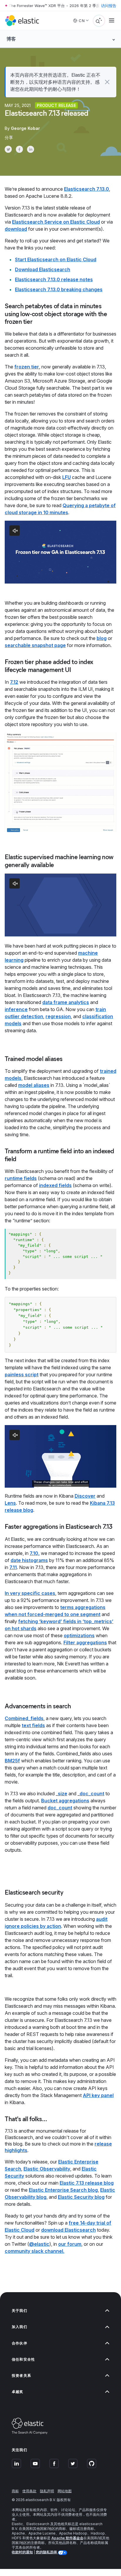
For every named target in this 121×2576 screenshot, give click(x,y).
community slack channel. (35, 2251)
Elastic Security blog (81, 2197)
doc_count (92, 1794)
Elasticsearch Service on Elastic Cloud (56, 222)
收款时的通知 (22, 2552)
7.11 (13, 1567)
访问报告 (109, 6)
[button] (107, 82)
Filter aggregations (85, 1643)
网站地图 (65, 2491)
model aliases (34, 1085)
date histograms (29, 1560)
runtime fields (21, 1178)
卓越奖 (18, 2392)
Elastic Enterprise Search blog (63, 2190)
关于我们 (20, 2311)
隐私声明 (47, 2491)
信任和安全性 (23, 2359)
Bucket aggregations (65, 1801)
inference (16, 1009)
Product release (56, 105)
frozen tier (27, 367)
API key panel (98, 2095)
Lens (10, 1503)
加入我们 (20, 2327)
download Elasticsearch (68, 2230)
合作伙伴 (20, 2343)
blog (102, 638)
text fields (33, 1725)
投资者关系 (21, 2375)
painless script (22, 1375)
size (63, 1794)
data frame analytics (66, 1002)
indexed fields (55, 1185)
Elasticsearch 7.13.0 (86, 189)
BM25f (12, 1761)
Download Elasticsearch (43, 269)
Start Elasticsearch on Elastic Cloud (56, 259)
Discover (85, 1496)
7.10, (35, 1553)
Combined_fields (24, 1718)
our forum (70, 2244)
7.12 (14, 682)
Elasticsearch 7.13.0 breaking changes (59, 289)
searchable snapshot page (35, 645)
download (16, 229)
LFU (67, 477)
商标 (15, 2491)
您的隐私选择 (47, 2552)
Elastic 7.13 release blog (87, 2183)
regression (58, 1016)
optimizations (79, 1635)
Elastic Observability (47, 2169)
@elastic (39, 2244)
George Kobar (25, 128)
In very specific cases (30, 1593)
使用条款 (29, 2491)
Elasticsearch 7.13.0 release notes (54, 279)
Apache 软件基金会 (67, 2538)
